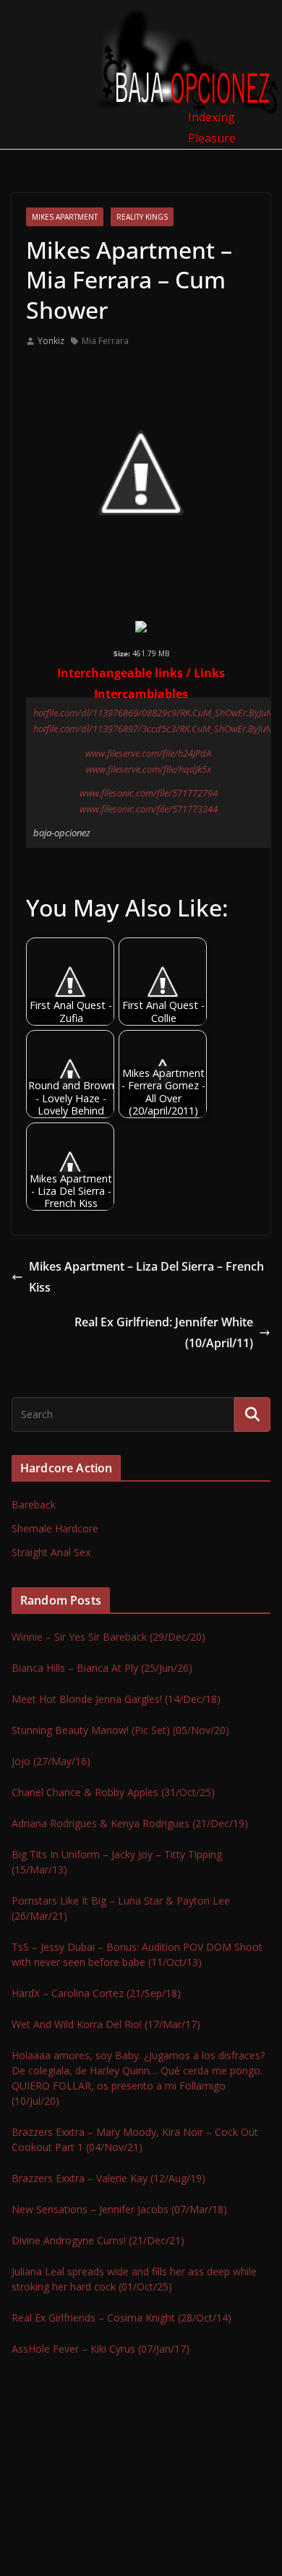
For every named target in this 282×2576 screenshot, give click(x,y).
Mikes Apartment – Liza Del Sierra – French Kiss (146, 1277)
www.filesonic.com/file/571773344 (149, 809)
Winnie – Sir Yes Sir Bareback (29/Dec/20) (108, 1637)
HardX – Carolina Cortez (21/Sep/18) (96, 1993)
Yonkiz (51, 341)
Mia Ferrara (105, 341)
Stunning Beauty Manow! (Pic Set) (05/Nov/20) (120, 1730)
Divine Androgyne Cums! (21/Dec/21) (98, 2240)
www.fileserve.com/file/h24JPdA (148, 753)
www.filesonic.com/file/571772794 (149, 793)
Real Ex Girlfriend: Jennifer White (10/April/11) (164, 1332)
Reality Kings (142, 217)
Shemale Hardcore (55, 1528)
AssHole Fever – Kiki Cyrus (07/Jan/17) (101, 2349)
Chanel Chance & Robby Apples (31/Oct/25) (113, 1792)
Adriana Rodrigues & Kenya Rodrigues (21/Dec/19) (130, 1823)
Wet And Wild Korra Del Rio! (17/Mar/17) (106, 2024)
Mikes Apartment (65, 217)
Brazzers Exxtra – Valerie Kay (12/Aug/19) (108, 2178)
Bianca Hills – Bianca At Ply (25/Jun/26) (102, 1668)
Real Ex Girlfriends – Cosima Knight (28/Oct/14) (121, 2318)
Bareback (34, 1504)
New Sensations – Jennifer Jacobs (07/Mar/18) (119, 2209)
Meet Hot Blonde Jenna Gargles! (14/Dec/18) (116, 1699)
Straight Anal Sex (51, 1552)
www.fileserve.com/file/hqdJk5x (149, 769)
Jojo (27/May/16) (51, 1761)
